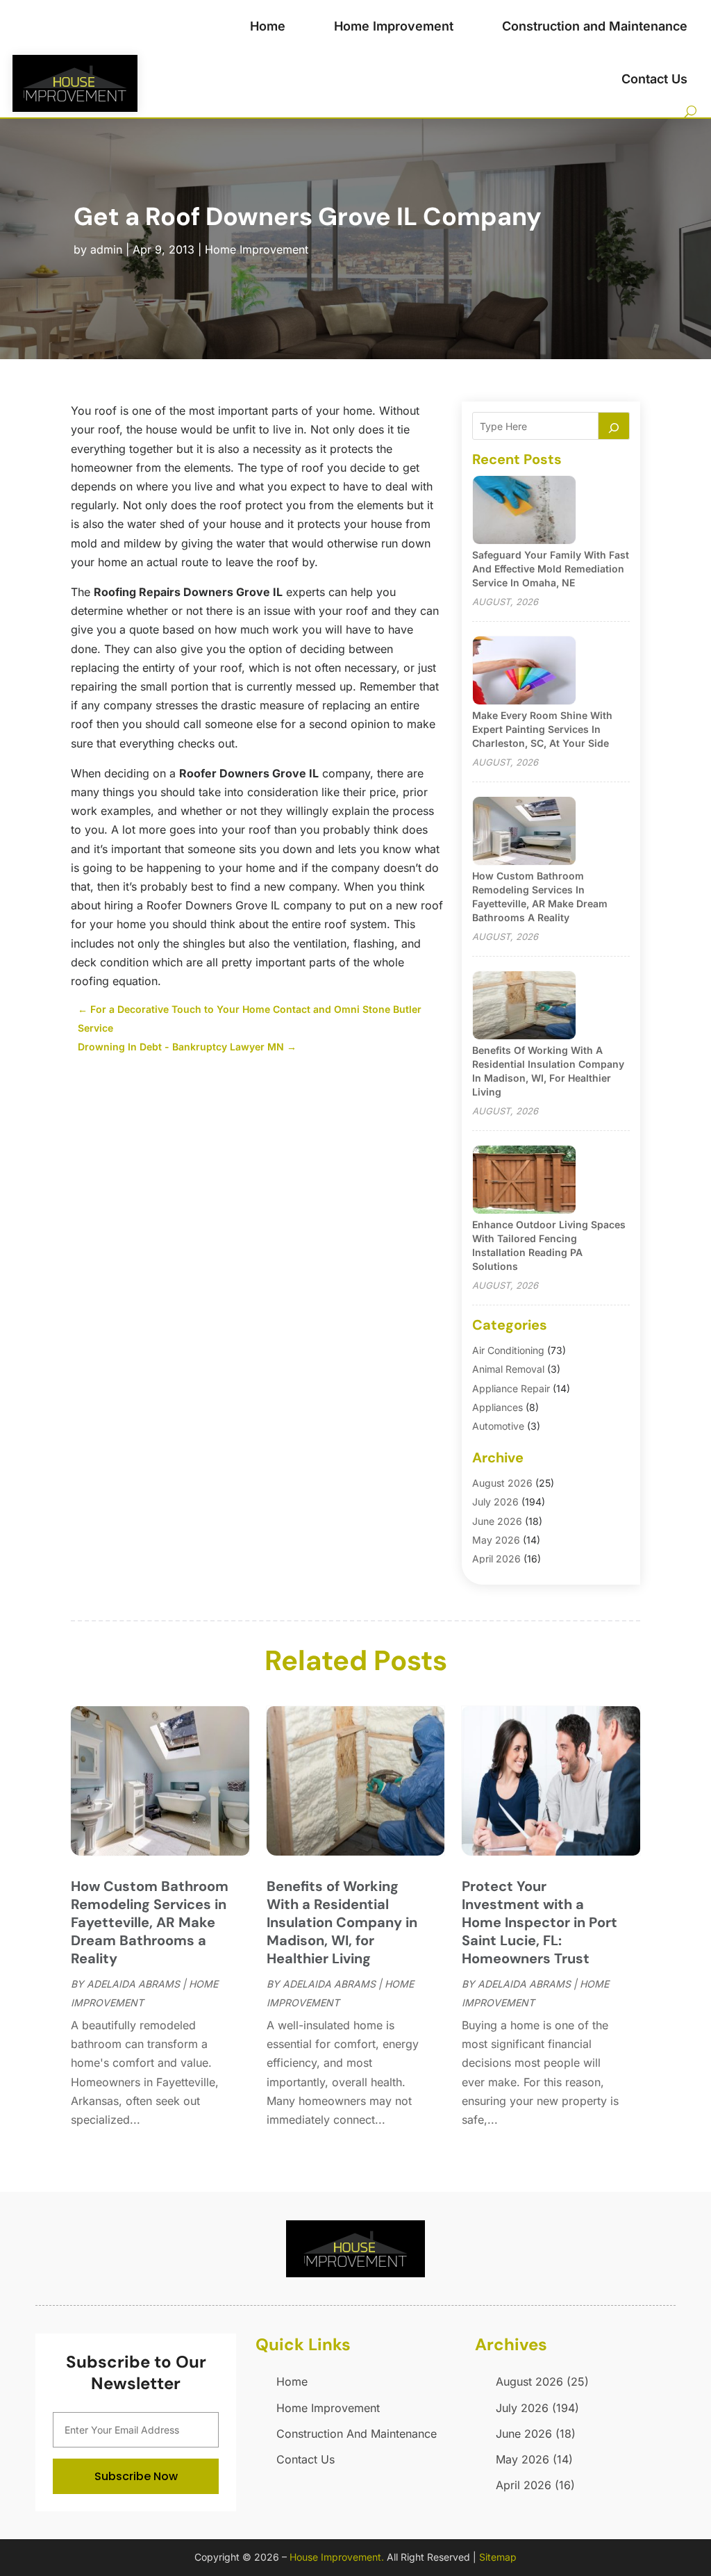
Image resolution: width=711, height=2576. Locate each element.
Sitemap (498, 2557)
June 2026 (497, 1521)
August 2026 (502, 1483)
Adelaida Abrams (133, 1984)
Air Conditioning (508, 1350)
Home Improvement (394, 26)
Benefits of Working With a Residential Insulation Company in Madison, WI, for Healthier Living (342, 1922)
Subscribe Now (136, 2476)
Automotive (498, 1426)
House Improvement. (337, 2557)
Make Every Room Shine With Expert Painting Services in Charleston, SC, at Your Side (542, 729)
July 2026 (495, 1502)
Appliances (497, 1407)
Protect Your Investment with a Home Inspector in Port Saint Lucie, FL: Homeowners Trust (539, 1922)
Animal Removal (508, 1369)
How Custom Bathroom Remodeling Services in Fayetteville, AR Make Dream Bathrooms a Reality (150, 1922)
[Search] (614, 426)
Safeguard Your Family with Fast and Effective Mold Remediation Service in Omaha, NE (551, 569)
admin (106, 249)
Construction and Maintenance (595, 26)
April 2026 (496, 1559)
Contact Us (654, 79)
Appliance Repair (511, 1388)
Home (268, 26)
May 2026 (496, 1540)
